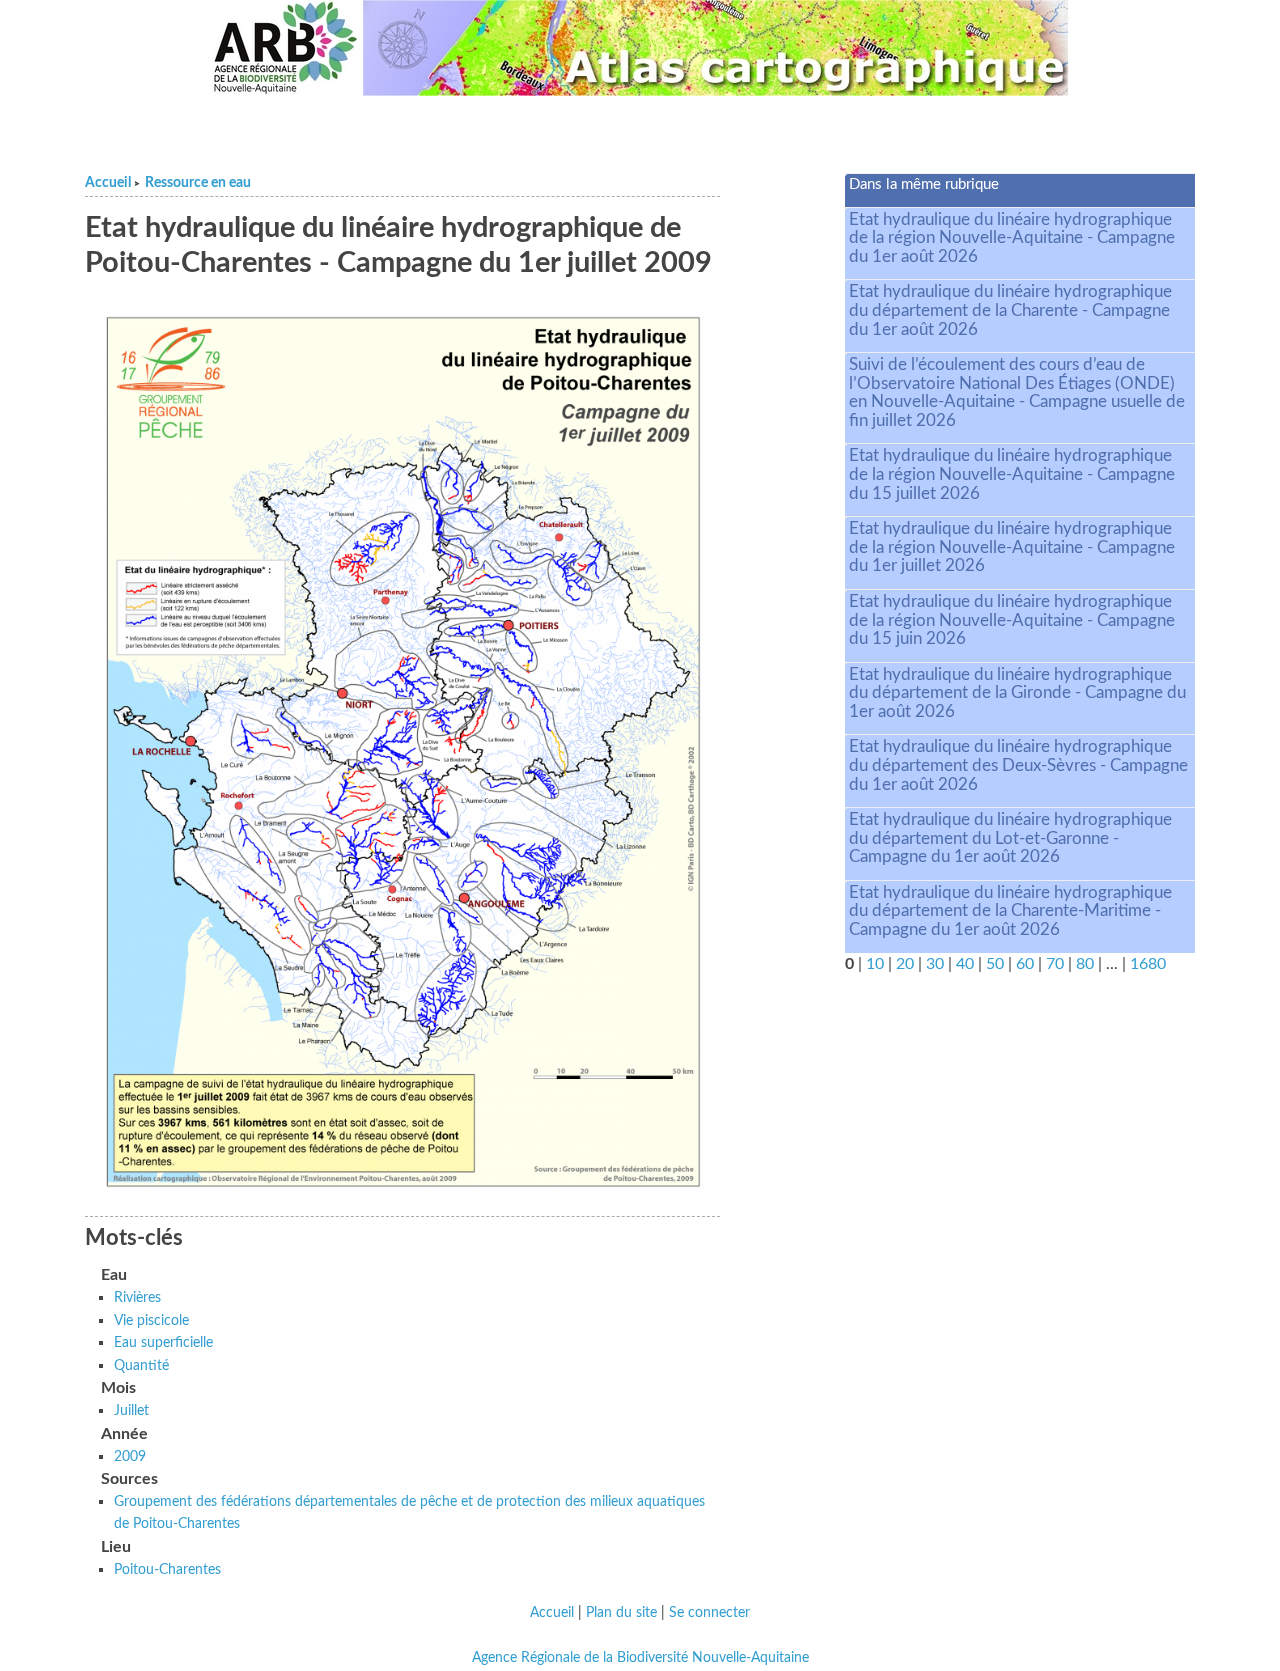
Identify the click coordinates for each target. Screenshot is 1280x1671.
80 (1085, 964)
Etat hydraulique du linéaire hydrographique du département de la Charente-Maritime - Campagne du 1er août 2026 (1010, 911)
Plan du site (621, 1613)
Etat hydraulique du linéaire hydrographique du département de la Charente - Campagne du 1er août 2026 (1010, 310)
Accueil (108, 183)
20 (905, 964)
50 (995, 964)
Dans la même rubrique (924, 184)
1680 (1148, 964)
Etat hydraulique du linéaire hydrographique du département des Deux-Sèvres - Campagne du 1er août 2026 (1018, 765)
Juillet (131, 1410)
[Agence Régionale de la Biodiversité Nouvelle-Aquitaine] (285, 48)
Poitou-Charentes (167, 1569)
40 (965, 964)
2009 (130, 1456)
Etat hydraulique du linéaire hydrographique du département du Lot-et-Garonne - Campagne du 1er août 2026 (1010, 838)
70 (1055, 964)
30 (935, 964)
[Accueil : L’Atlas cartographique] (716, 48)
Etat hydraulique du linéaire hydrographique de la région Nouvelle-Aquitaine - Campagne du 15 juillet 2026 (1012, 474)
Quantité (141, 1365)
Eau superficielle (163, 1342)
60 (1025, 964)
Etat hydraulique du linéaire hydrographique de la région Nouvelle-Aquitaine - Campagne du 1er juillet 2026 (1012, 547)
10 (875, 964)
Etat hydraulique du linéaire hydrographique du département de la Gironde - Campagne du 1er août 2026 (1017, 693)
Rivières (137, 1297)
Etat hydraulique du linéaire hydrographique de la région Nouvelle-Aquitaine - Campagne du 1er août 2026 (1012, 238)
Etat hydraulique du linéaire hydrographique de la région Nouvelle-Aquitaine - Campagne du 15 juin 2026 (1012, 620)
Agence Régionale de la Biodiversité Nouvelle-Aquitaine (640, 1658)
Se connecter (709, 1613)
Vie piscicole (151, 1320)
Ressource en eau (198, 183)
